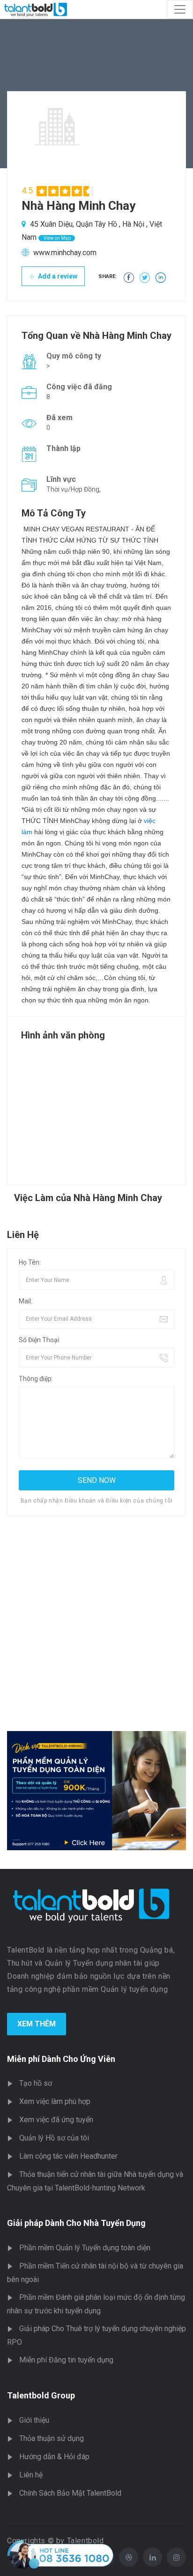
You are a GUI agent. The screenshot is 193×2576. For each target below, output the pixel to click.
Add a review (57, 276)
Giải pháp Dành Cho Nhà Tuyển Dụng (76, 2223)
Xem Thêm (37, 2024)
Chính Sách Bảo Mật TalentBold (70, 2493)
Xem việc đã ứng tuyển (56, 2120)
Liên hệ (31, 2475)
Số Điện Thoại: (40, 1340)
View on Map (57, 238)
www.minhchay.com (65, 253)
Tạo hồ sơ (36, 2083)
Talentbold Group (41, 2395)
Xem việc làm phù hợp (55, 2101)
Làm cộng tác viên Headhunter (68, 2156)
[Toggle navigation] (180, 9)
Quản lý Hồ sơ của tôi (54, 2138)
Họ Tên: (30, 1262)
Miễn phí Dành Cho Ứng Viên (61, 2059)
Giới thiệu (34, 2420)
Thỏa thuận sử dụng (52, 2438)
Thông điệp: (36, 1379)
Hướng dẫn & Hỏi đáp (54, 2457)
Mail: (26, 1301)
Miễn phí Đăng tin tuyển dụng (66, 2360)
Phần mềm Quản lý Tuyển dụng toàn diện (85, 2248)
